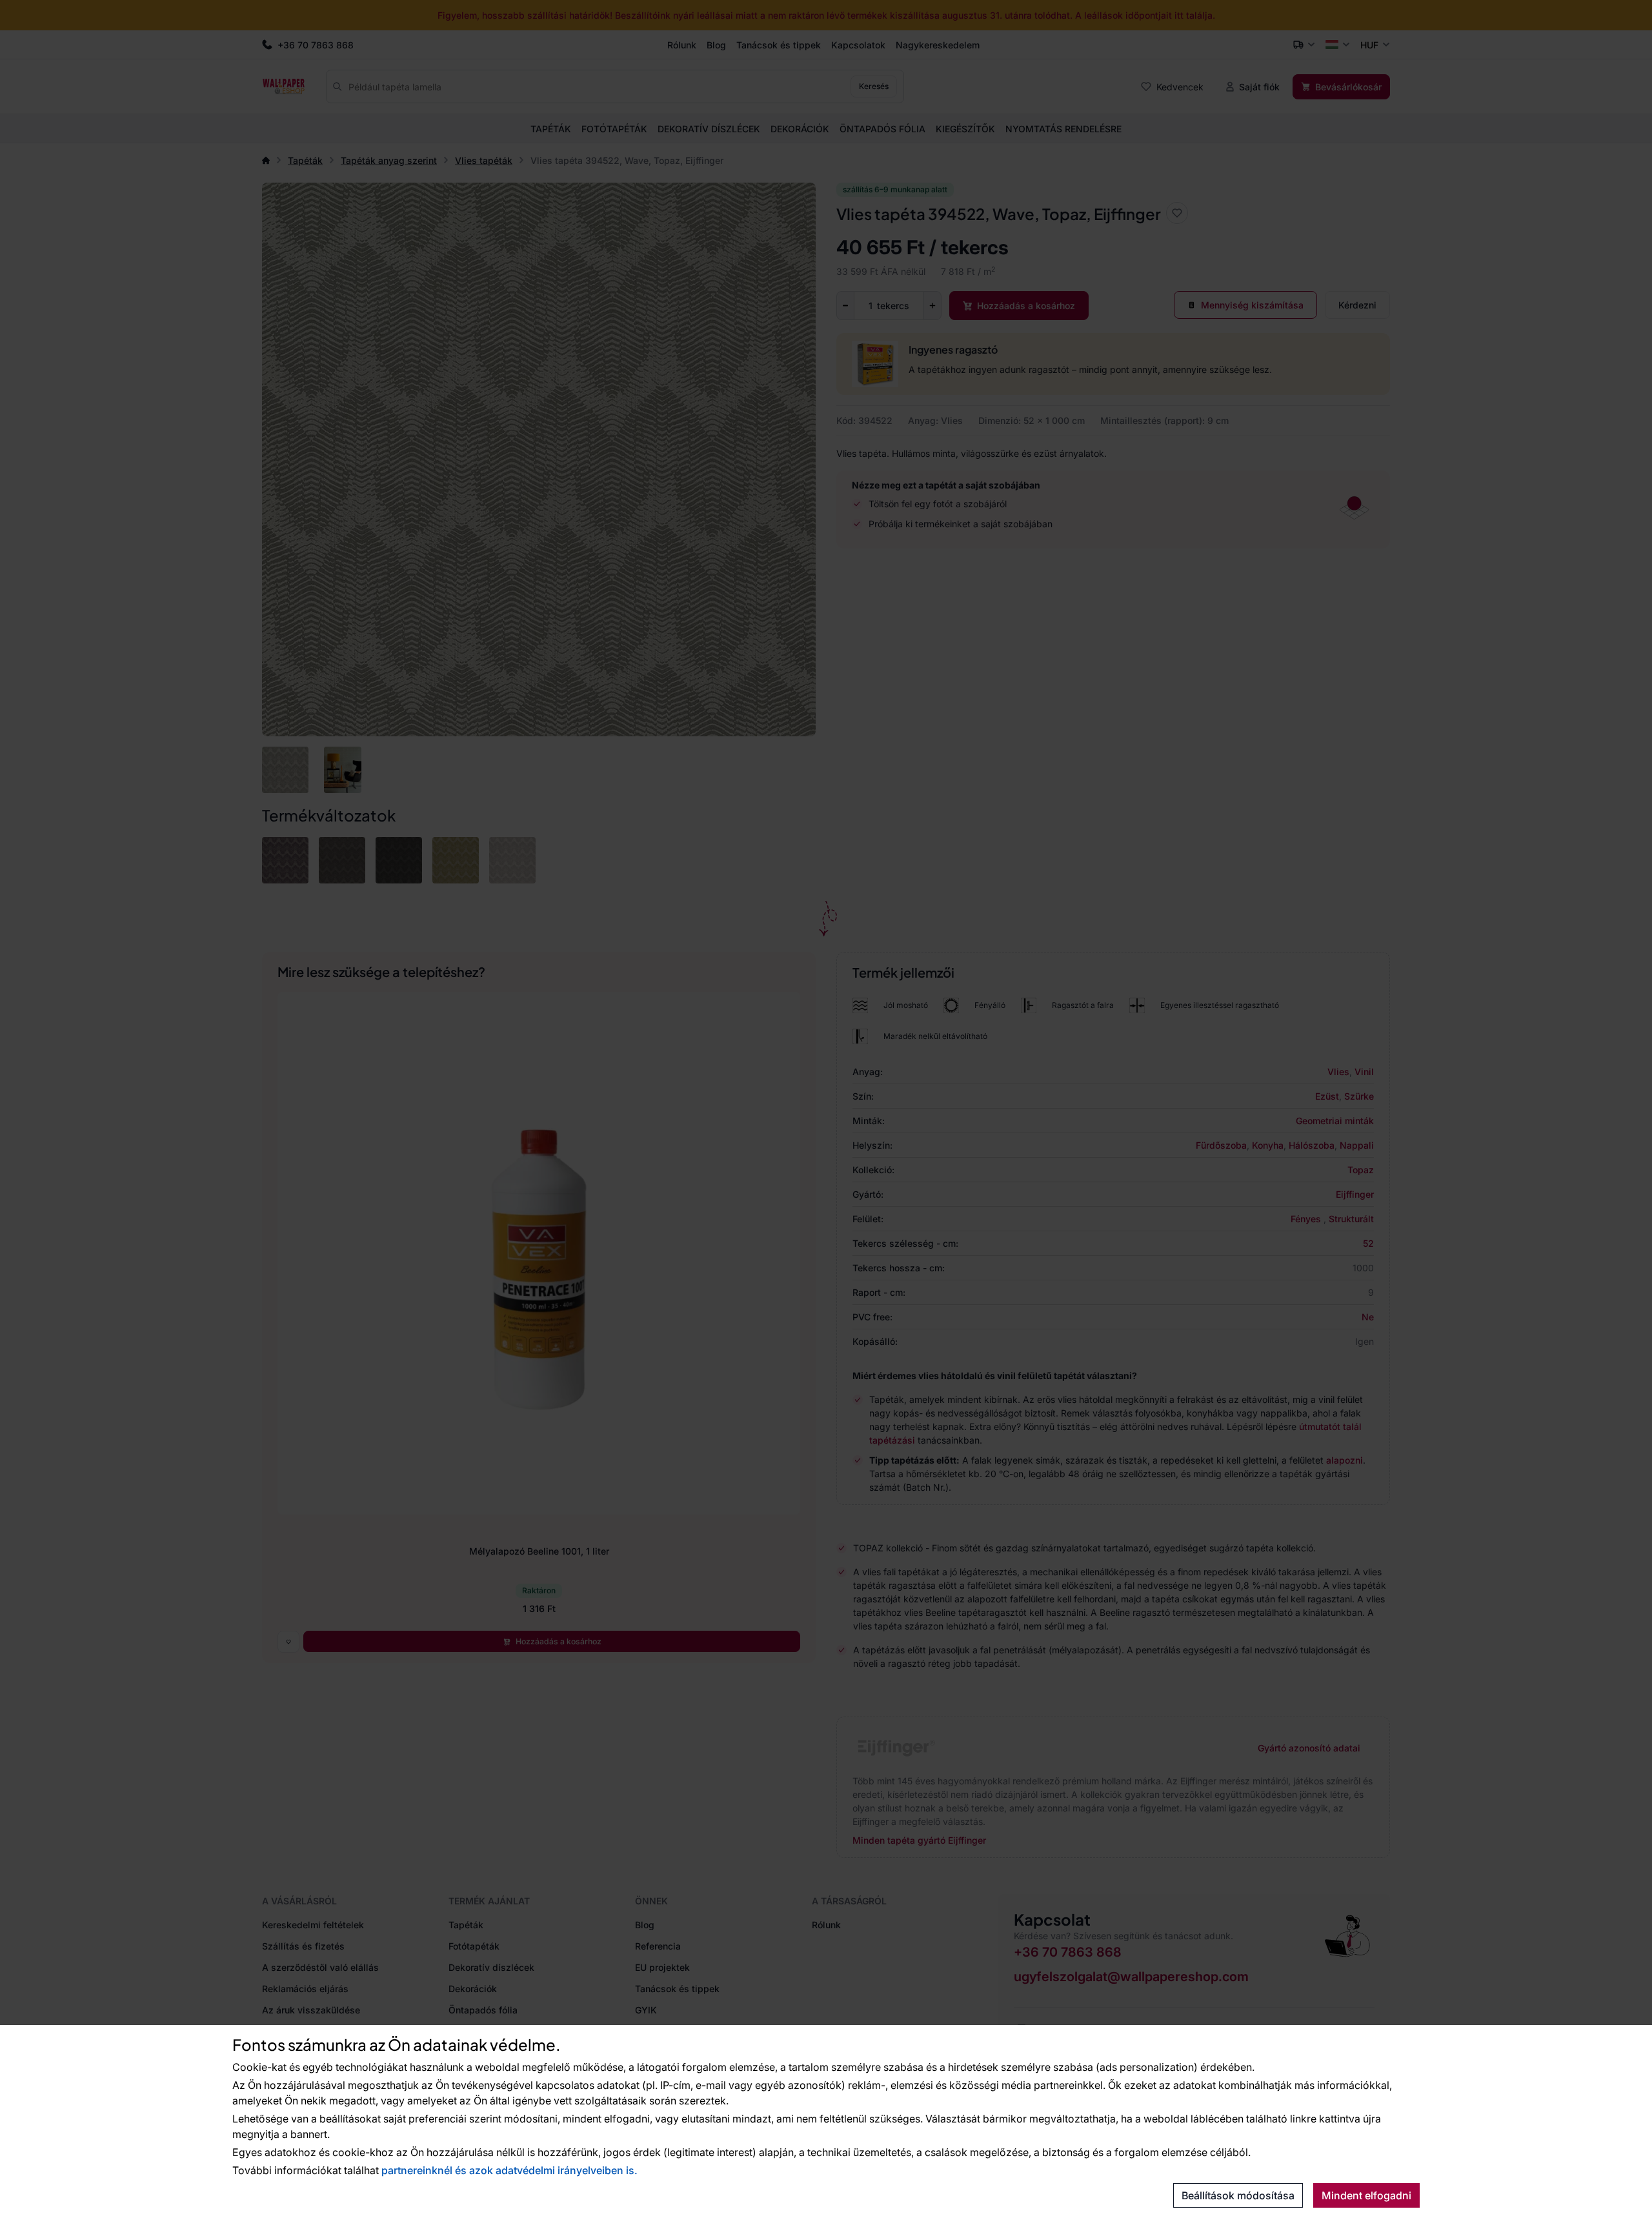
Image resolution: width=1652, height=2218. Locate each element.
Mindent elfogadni (1366, 2195)
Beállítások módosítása (1238, 2195)
